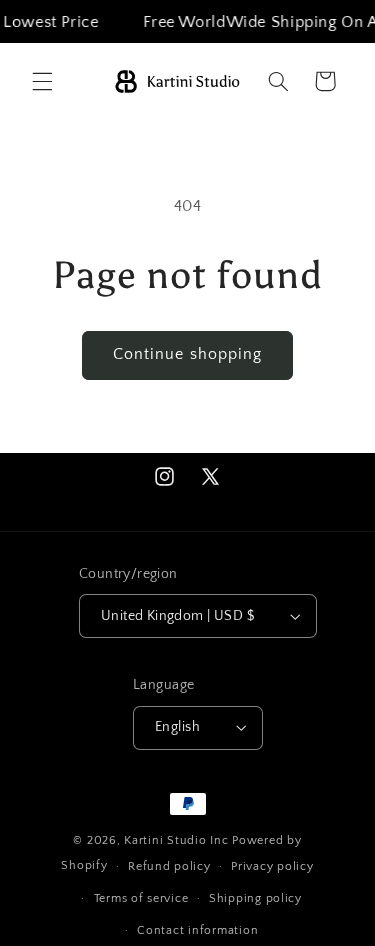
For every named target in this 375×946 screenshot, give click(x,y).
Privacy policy (272, 866)
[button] (42, 81)
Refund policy (169, 866)
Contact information (197, 930)
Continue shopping (187, 354)
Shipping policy (255, 898)
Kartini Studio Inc (176, 840)
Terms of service (141, 898)
